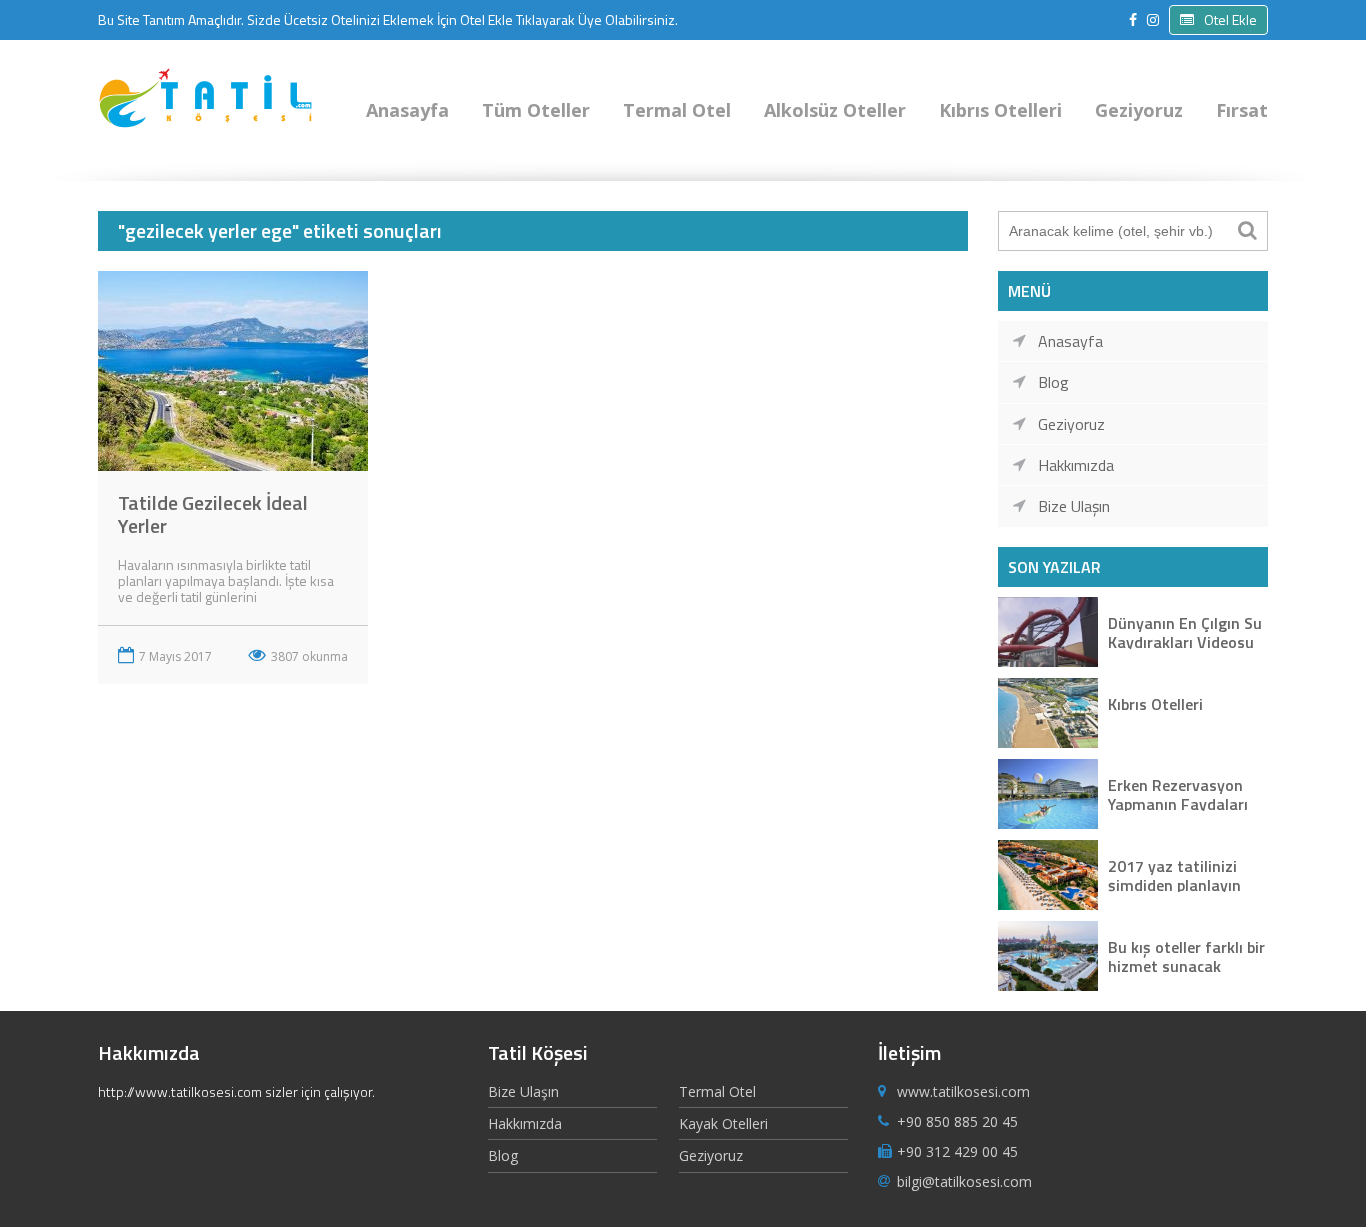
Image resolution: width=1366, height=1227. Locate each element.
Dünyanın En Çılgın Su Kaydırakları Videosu (1185, 631)
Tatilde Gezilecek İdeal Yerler (213, 514)
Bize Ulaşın (1074, 506)
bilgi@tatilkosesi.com (964, 1181)
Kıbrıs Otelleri (1000, 110)
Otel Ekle (1230, 19)
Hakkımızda (1076, 465)
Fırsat (1242, 110)
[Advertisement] (533, 844)
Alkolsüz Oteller (835, 110)
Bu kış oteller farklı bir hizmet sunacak (1186, 955)
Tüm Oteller (536, 110)
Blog (1053, 382)
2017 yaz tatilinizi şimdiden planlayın (1174, 874)
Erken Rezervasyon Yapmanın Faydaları (1178, 793)
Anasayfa (407, 110)
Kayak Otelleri (723, 1123)
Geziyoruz (1139, 110)
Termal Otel (677, 110)
